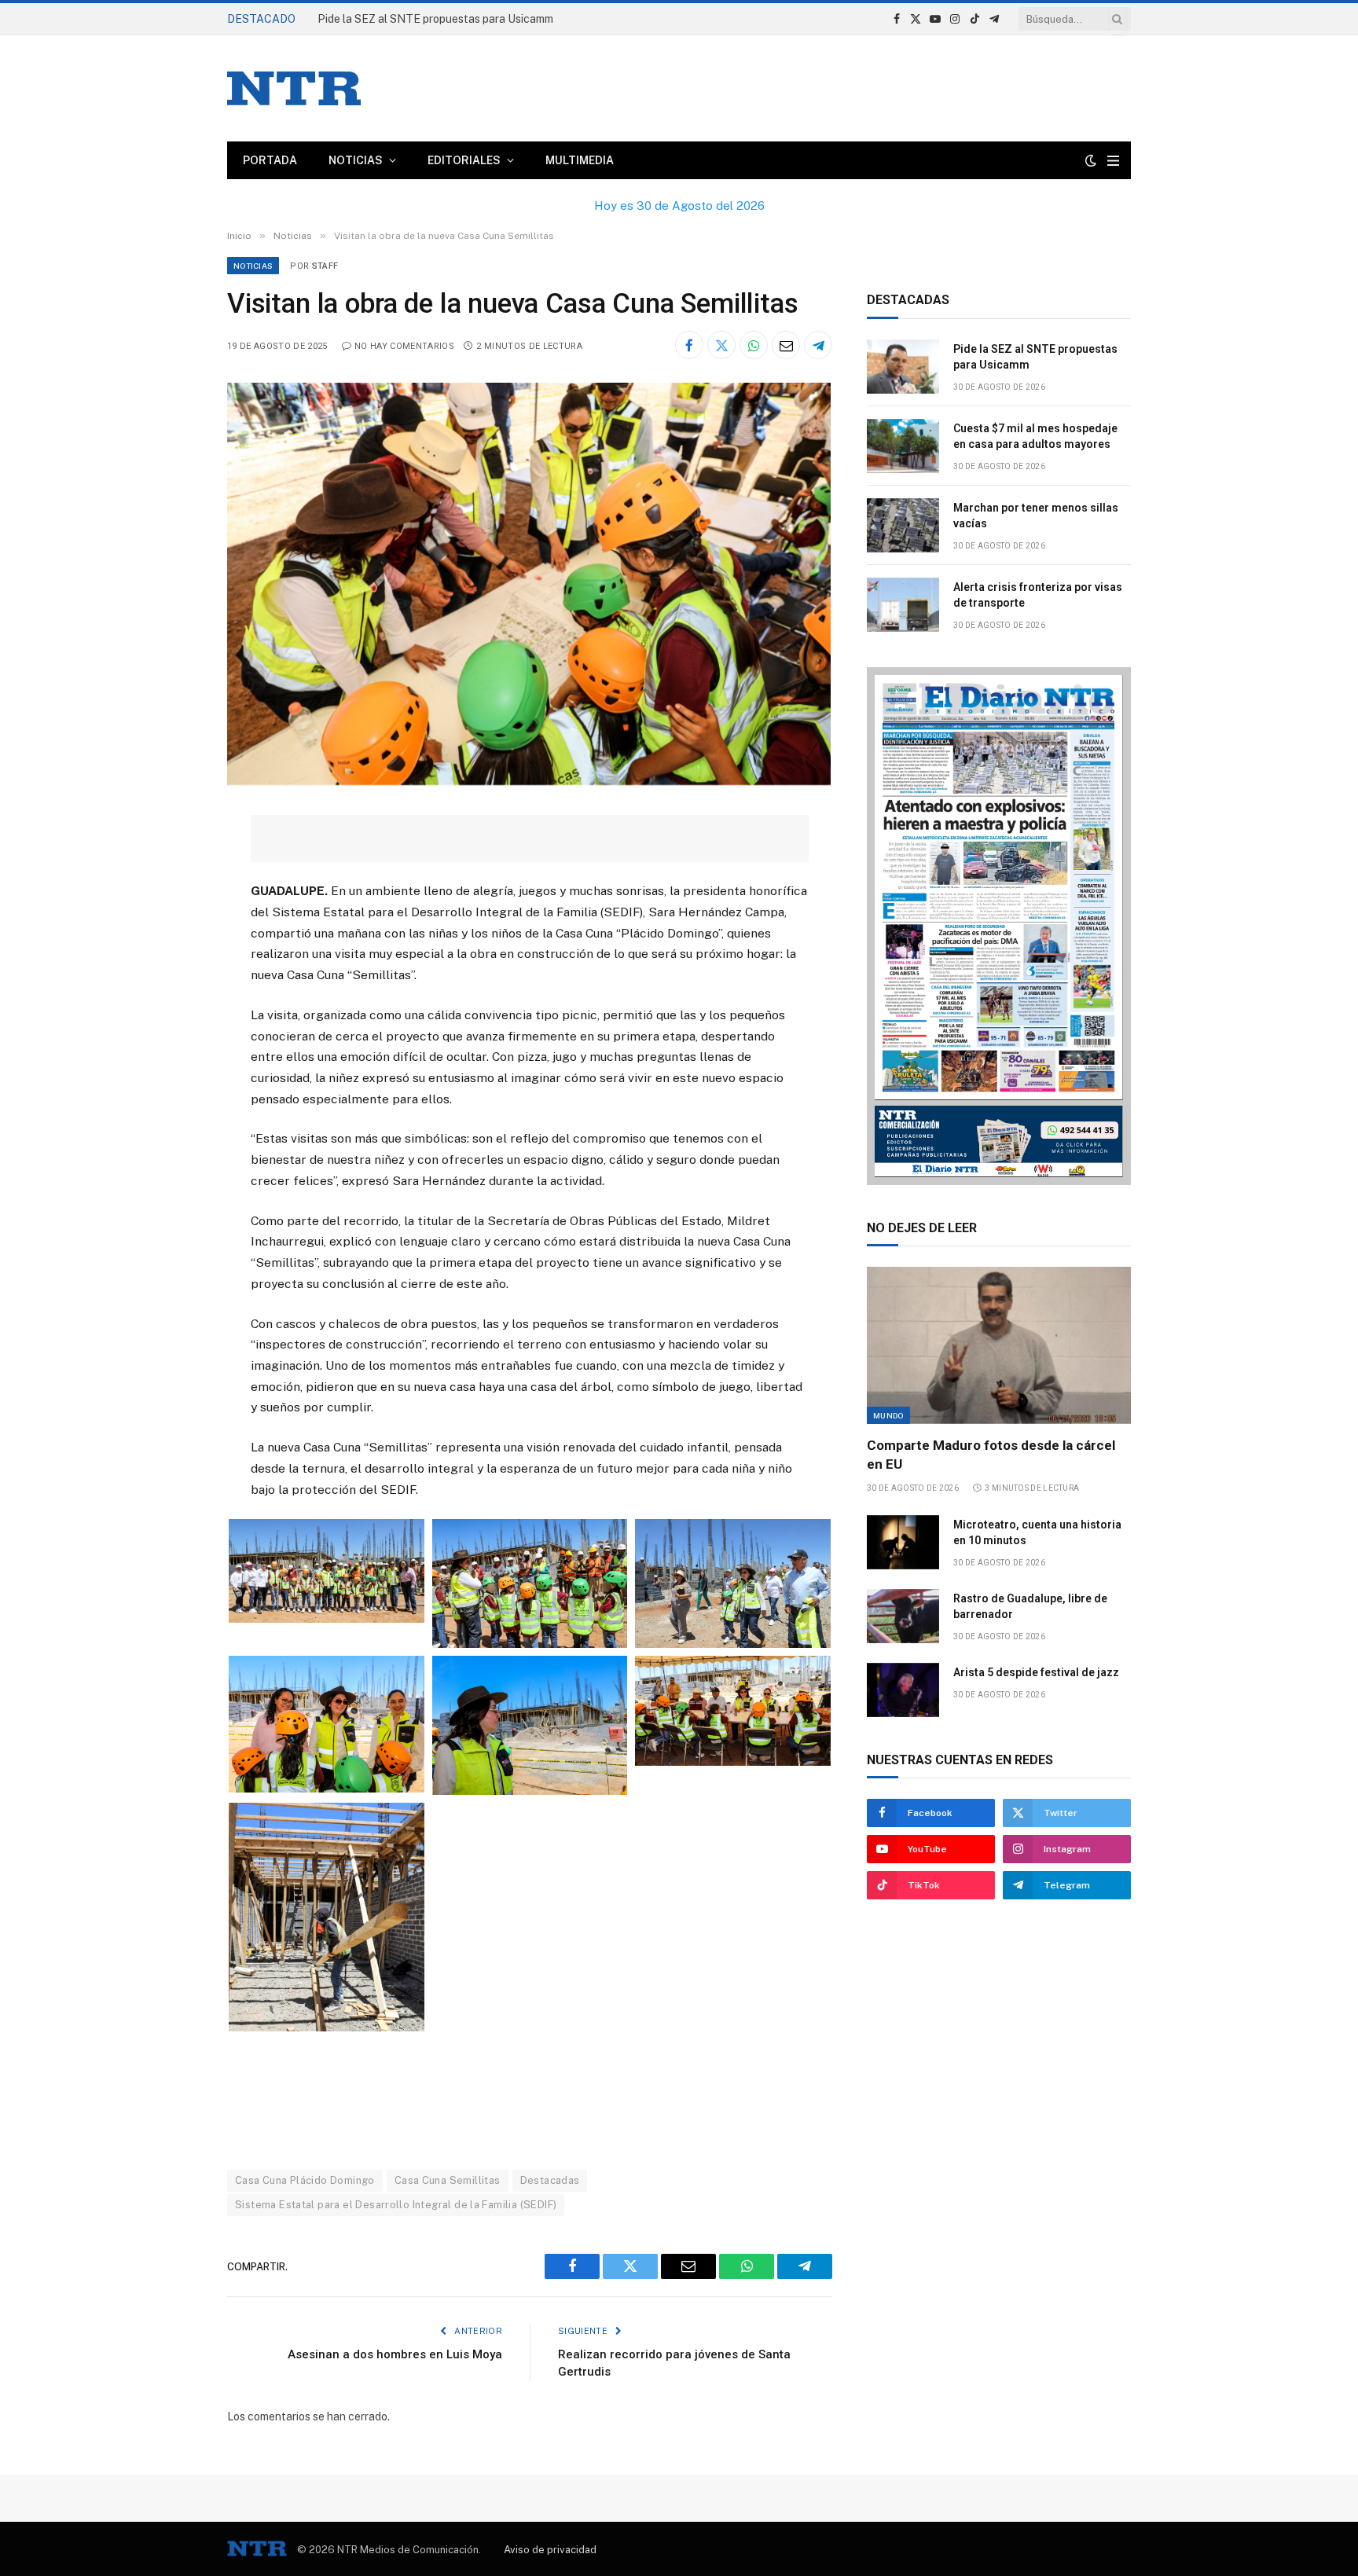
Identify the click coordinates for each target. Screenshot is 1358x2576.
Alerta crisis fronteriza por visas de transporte (1038, 595)
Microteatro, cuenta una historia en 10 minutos (1037, 1532)
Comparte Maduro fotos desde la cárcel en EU (991, 1454)
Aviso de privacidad (550, 2550)
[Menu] (1113, 161)
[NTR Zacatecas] (294, 88)
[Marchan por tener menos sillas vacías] (903, 525)
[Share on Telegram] (818, 345)
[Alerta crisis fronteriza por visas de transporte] (903, 605)
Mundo (888, 1415)
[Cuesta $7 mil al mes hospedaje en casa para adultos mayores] (903, 446)
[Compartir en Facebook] (689, 345)
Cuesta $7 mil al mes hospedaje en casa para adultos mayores (473, 19)
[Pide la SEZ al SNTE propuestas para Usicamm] (903, 367)
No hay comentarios (404, 346)
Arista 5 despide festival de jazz (1036, 1672)
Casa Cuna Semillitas (448, 2180)
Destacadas (550, 2180)
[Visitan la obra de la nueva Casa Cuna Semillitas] (529, 781)
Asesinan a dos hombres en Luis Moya (395, 2354)
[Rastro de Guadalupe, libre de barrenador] (903, 1616)
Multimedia (580, 160)
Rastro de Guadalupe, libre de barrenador (1030, 1606)
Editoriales (464, 160)
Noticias (356, 160)
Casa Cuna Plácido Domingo (305, 2180)
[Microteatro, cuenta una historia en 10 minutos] (903, 1542)
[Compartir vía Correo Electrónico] (786, 345)
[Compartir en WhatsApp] (754, 345)
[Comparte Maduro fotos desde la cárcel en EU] (999, 1345)
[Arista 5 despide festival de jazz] (903, 1690)
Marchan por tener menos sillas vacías (1036, 516)
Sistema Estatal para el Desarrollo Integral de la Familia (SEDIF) (396, 2205)
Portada (270, 160)
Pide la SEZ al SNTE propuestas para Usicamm (1035, 357)
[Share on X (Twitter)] (721, 345)
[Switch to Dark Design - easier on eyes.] (1091, 160)
